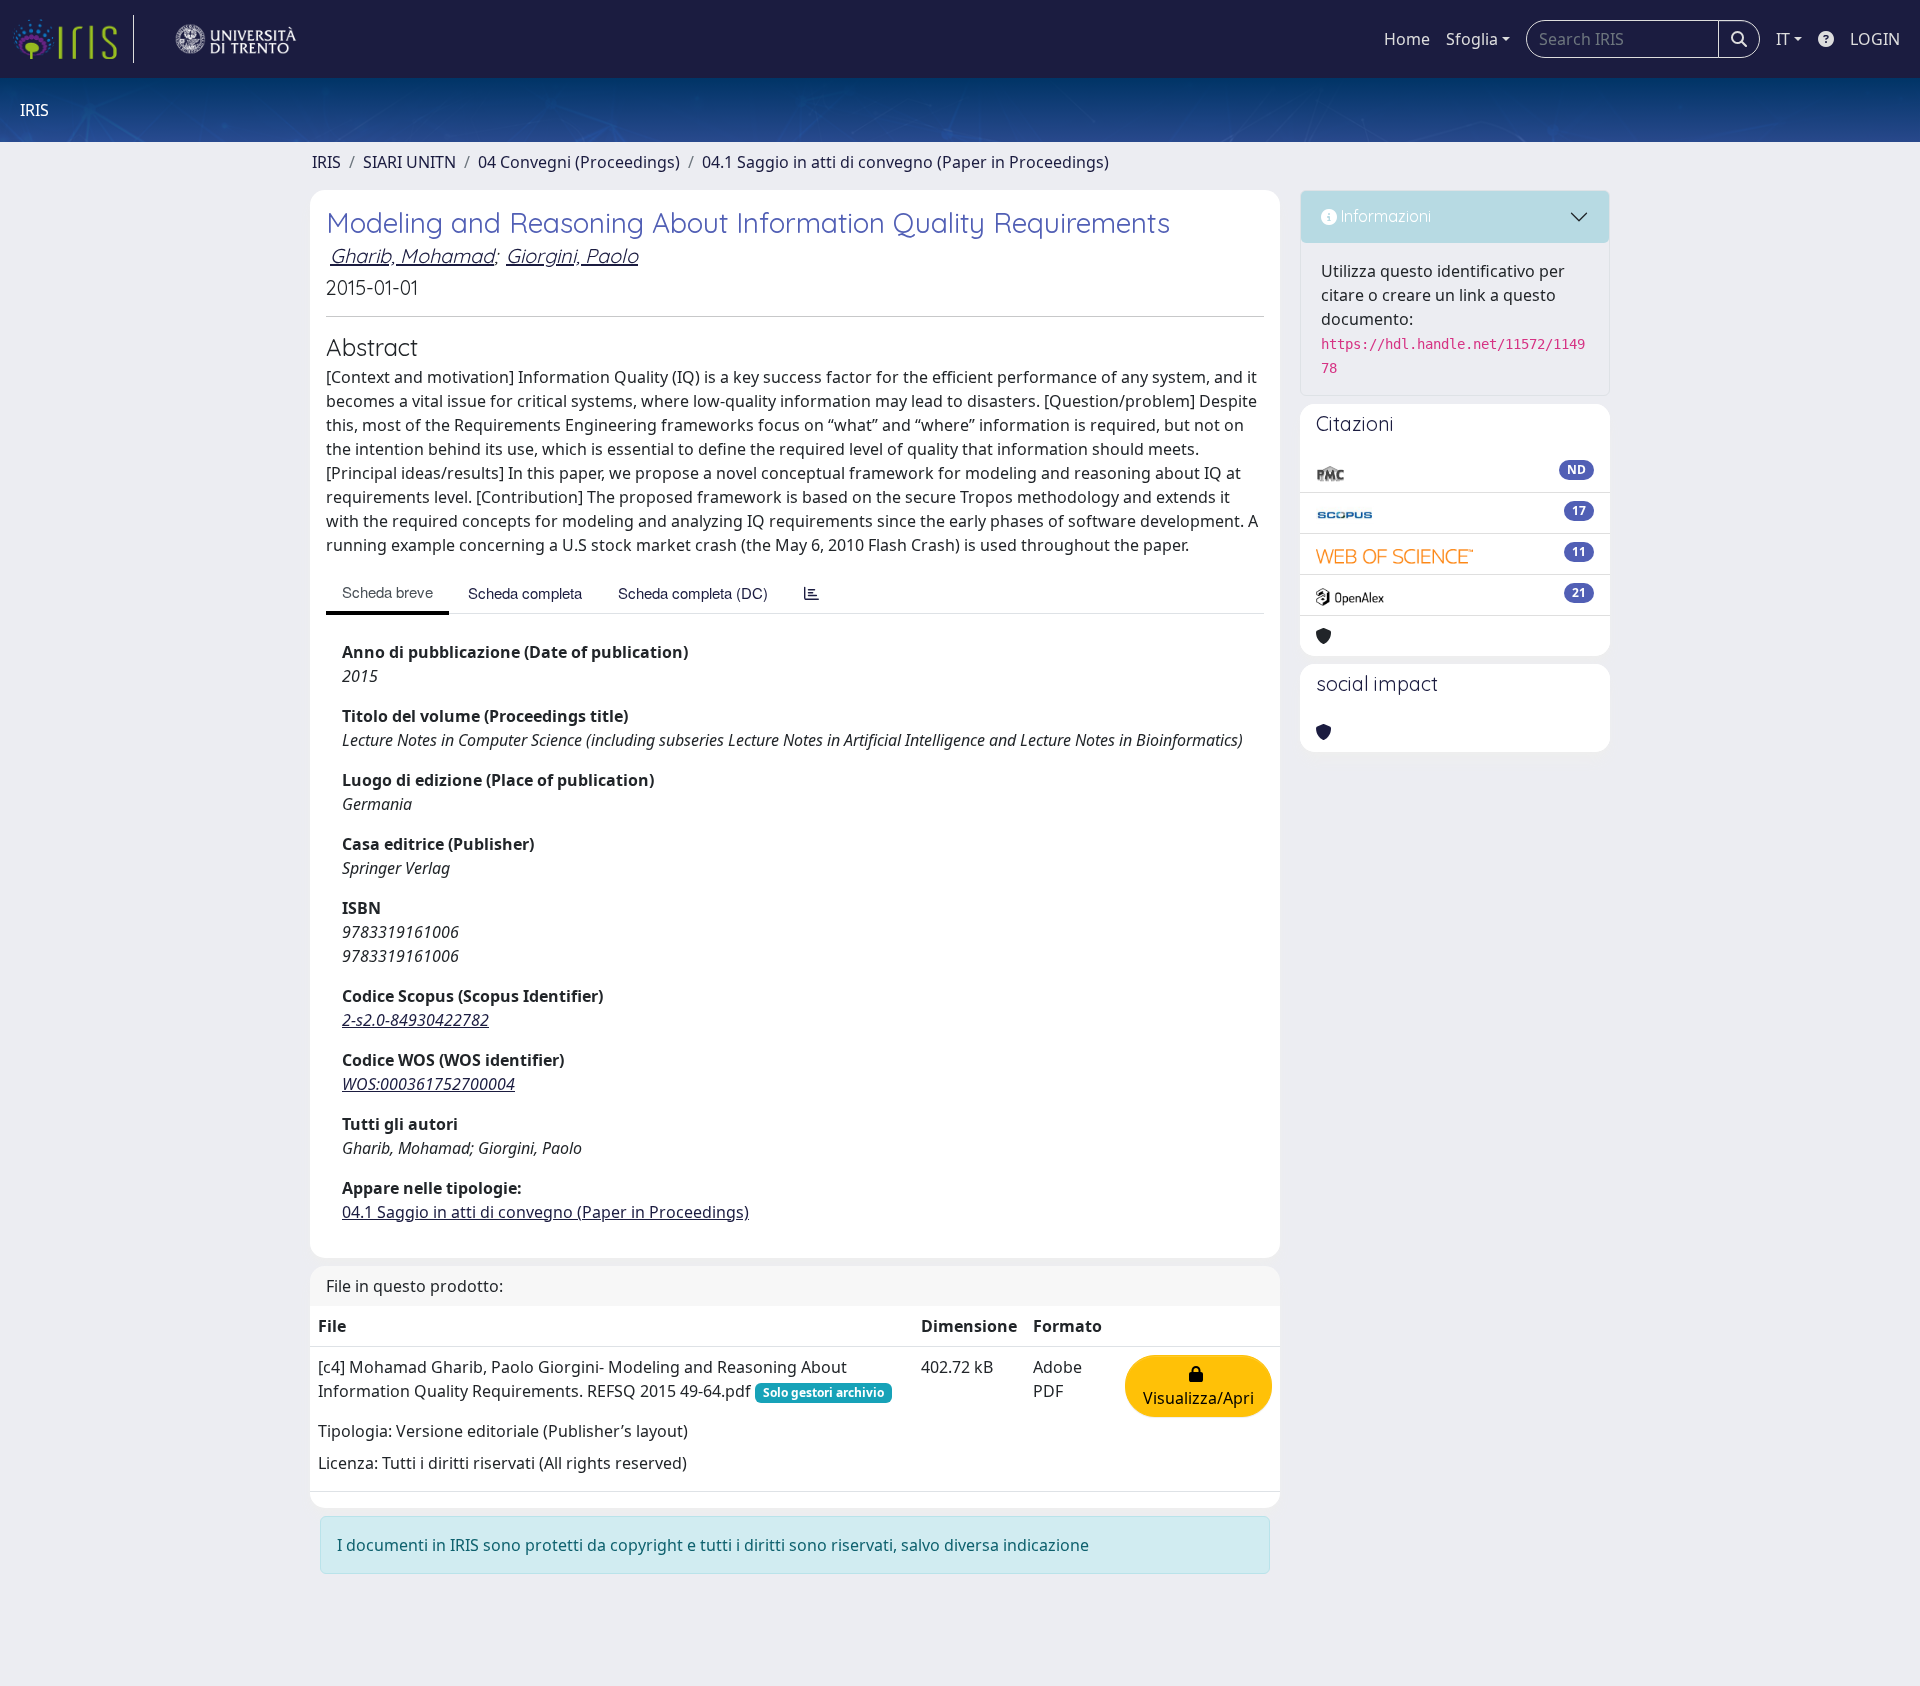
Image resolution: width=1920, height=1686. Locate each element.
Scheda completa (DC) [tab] (693, 592)
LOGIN (1875, 39)
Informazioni (1384, 216)
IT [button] (1783, 39)
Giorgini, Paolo (572, 255)
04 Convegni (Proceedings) (579, 162)
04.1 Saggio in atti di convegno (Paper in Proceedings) (905, 162)
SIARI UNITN (409, 162)
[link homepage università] (236, 39)
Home (1407, 39)
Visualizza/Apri (1198, 1386)
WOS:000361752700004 (428, 1084)
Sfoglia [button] (1472, 39)
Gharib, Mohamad (412, 255)
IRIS (326, 162)
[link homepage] (73, 39)
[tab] (811, 592)
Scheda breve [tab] (387, 591)
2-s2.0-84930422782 (415, 1020)
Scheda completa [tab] (525, 592)
